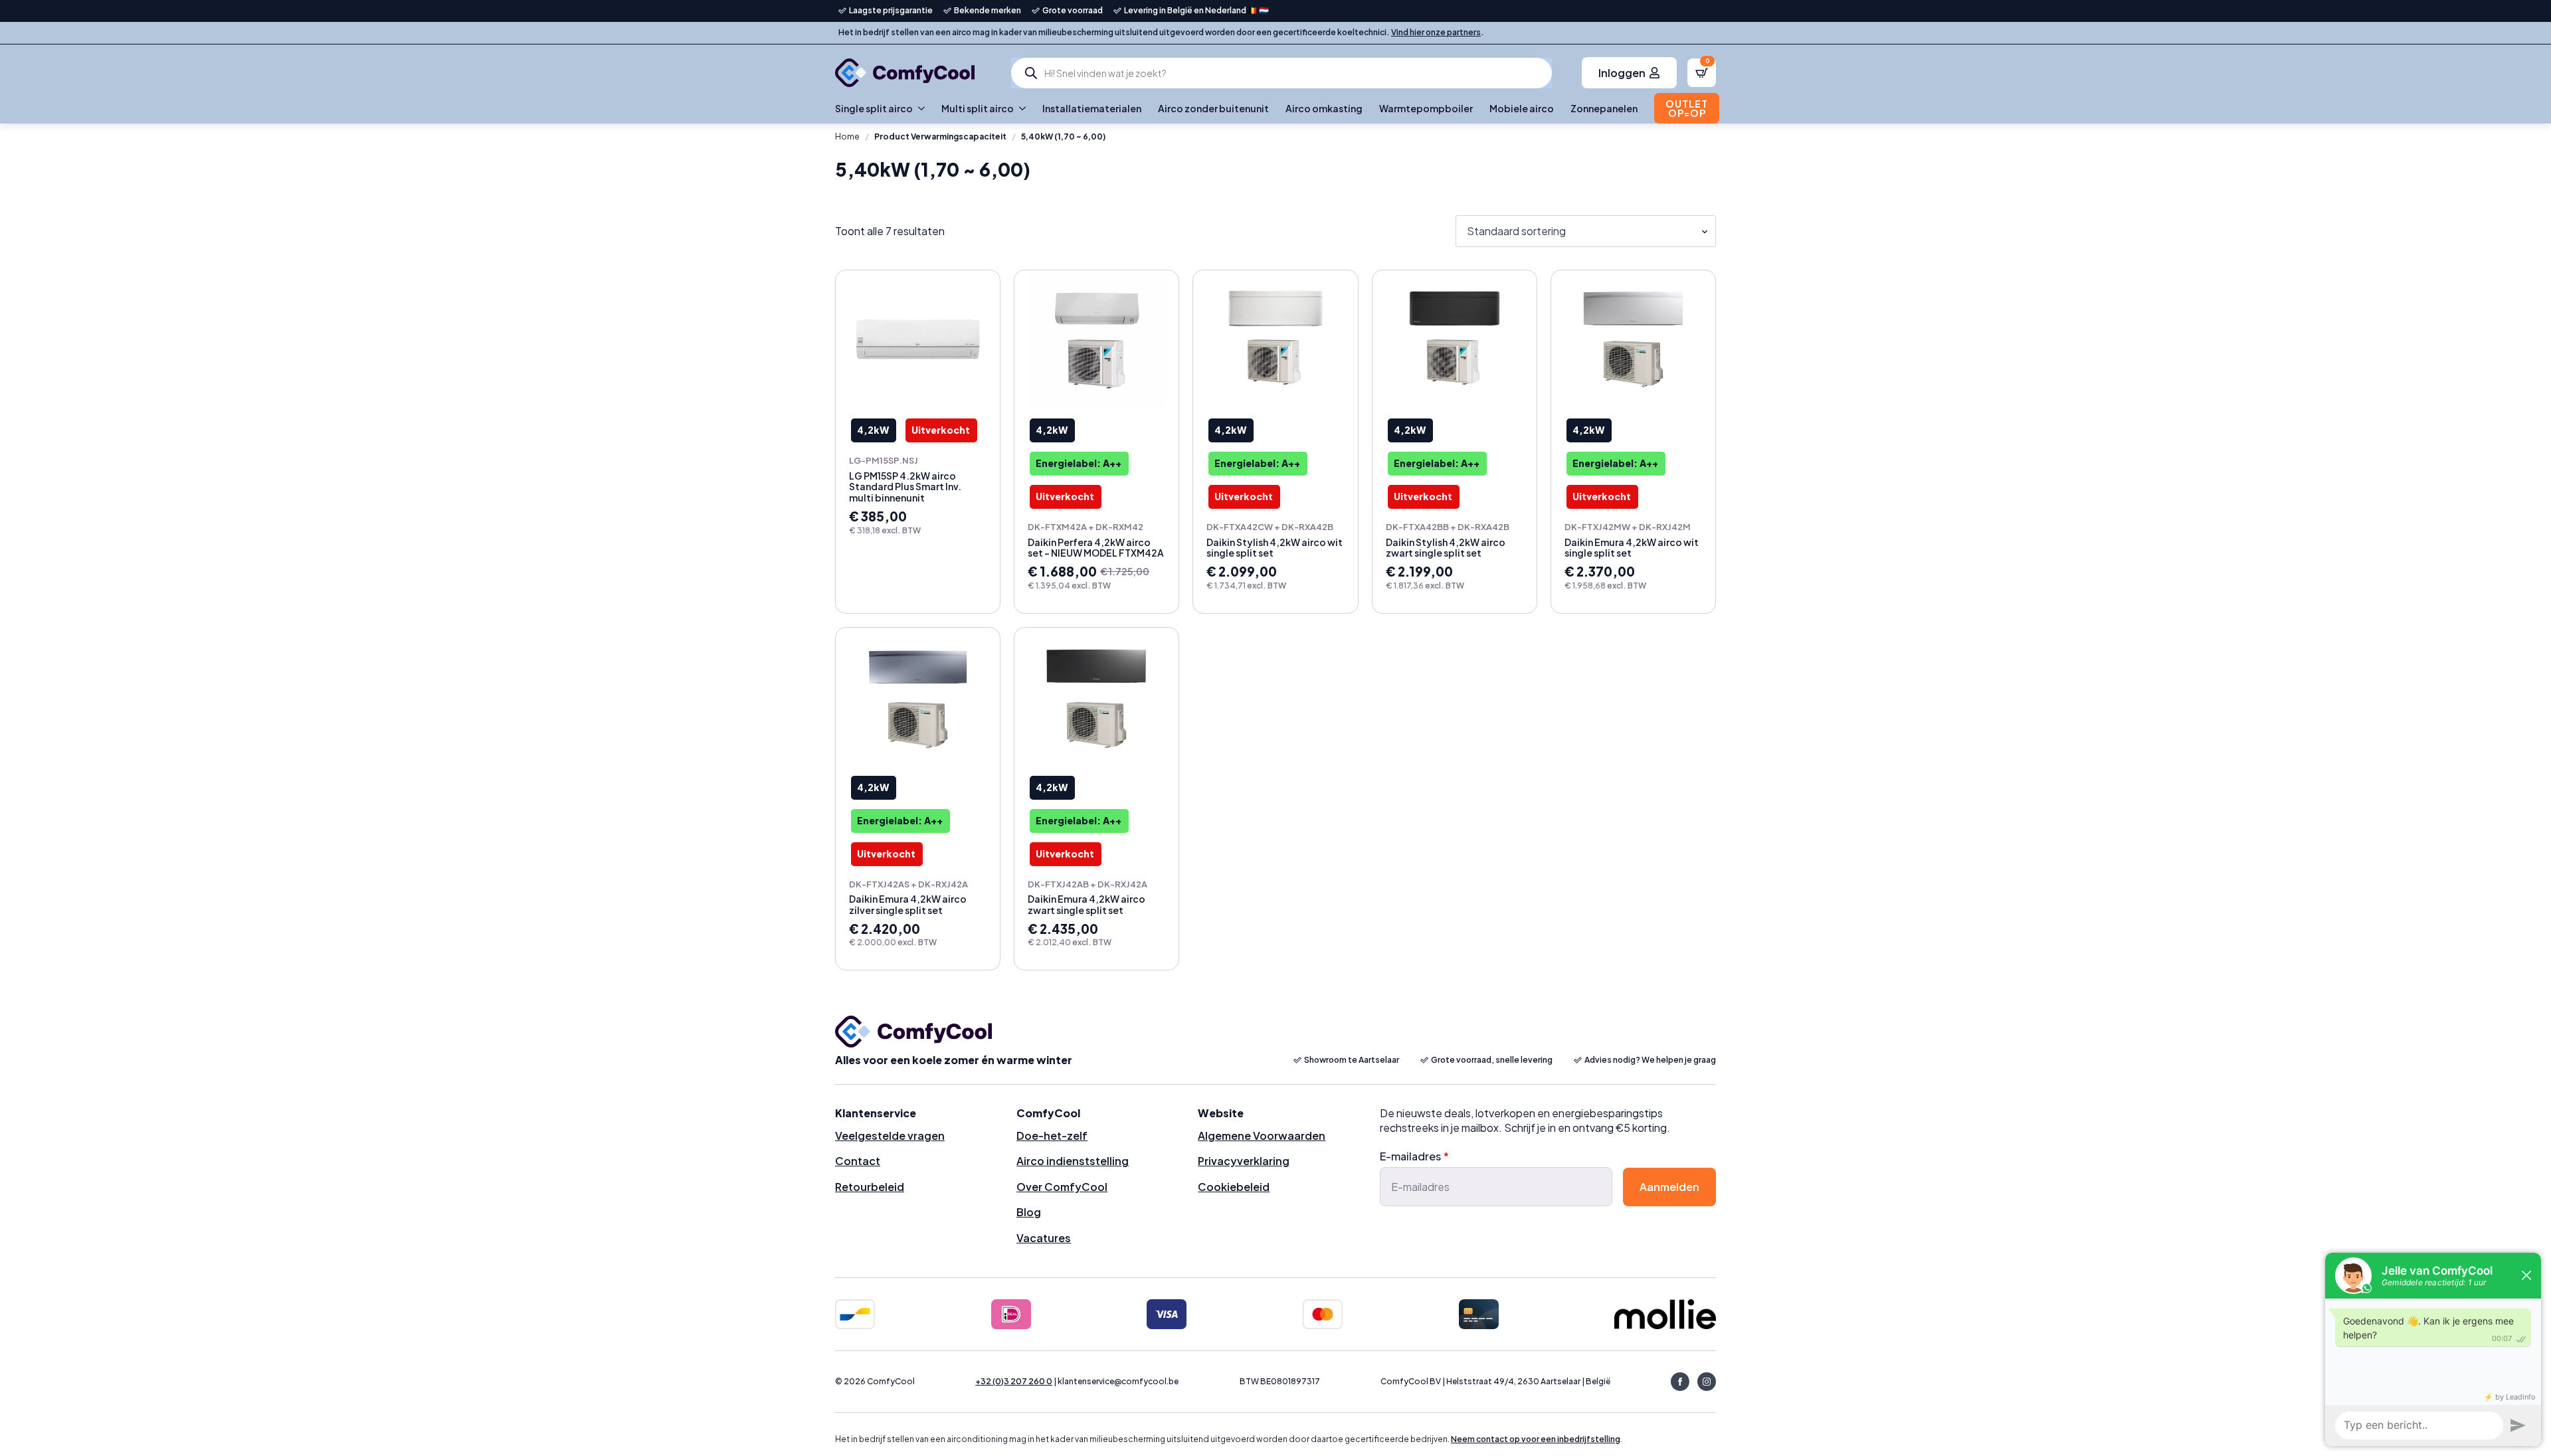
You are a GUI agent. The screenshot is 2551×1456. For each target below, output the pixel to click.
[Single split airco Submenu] (919, 108)
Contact (858, 1161)
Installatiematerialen (1092, 108)
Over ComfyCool (1062, 1187)
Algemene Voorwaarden (1262, 1136)
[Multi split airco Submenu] (1020, 108)
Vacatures (1044, 1238)
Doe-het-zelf (1052, 1136)
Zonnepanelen (1604, 108)
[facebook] (1680, 1382)
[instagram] (1707, 1382)
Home (847, 136)
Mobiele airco (1522, 108)
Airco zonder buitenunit (1213, 108)
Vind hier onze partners (1436, 32)
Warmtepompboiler (1426, 108)
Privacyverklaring (1244, 1161)
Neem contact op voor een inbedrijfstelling (1536, 1439)
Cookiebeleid (1234, 1187)
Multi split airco (978, 108)
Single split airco (874, 108)
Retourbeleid (870, 1187)
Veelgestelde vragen (890, 1136)
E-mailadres (1414, 1156)
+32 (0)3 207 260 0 (1014, 1381)
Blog (1029, 1212)
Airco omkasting (1324, 108)
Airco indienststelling (1073, 1161)
